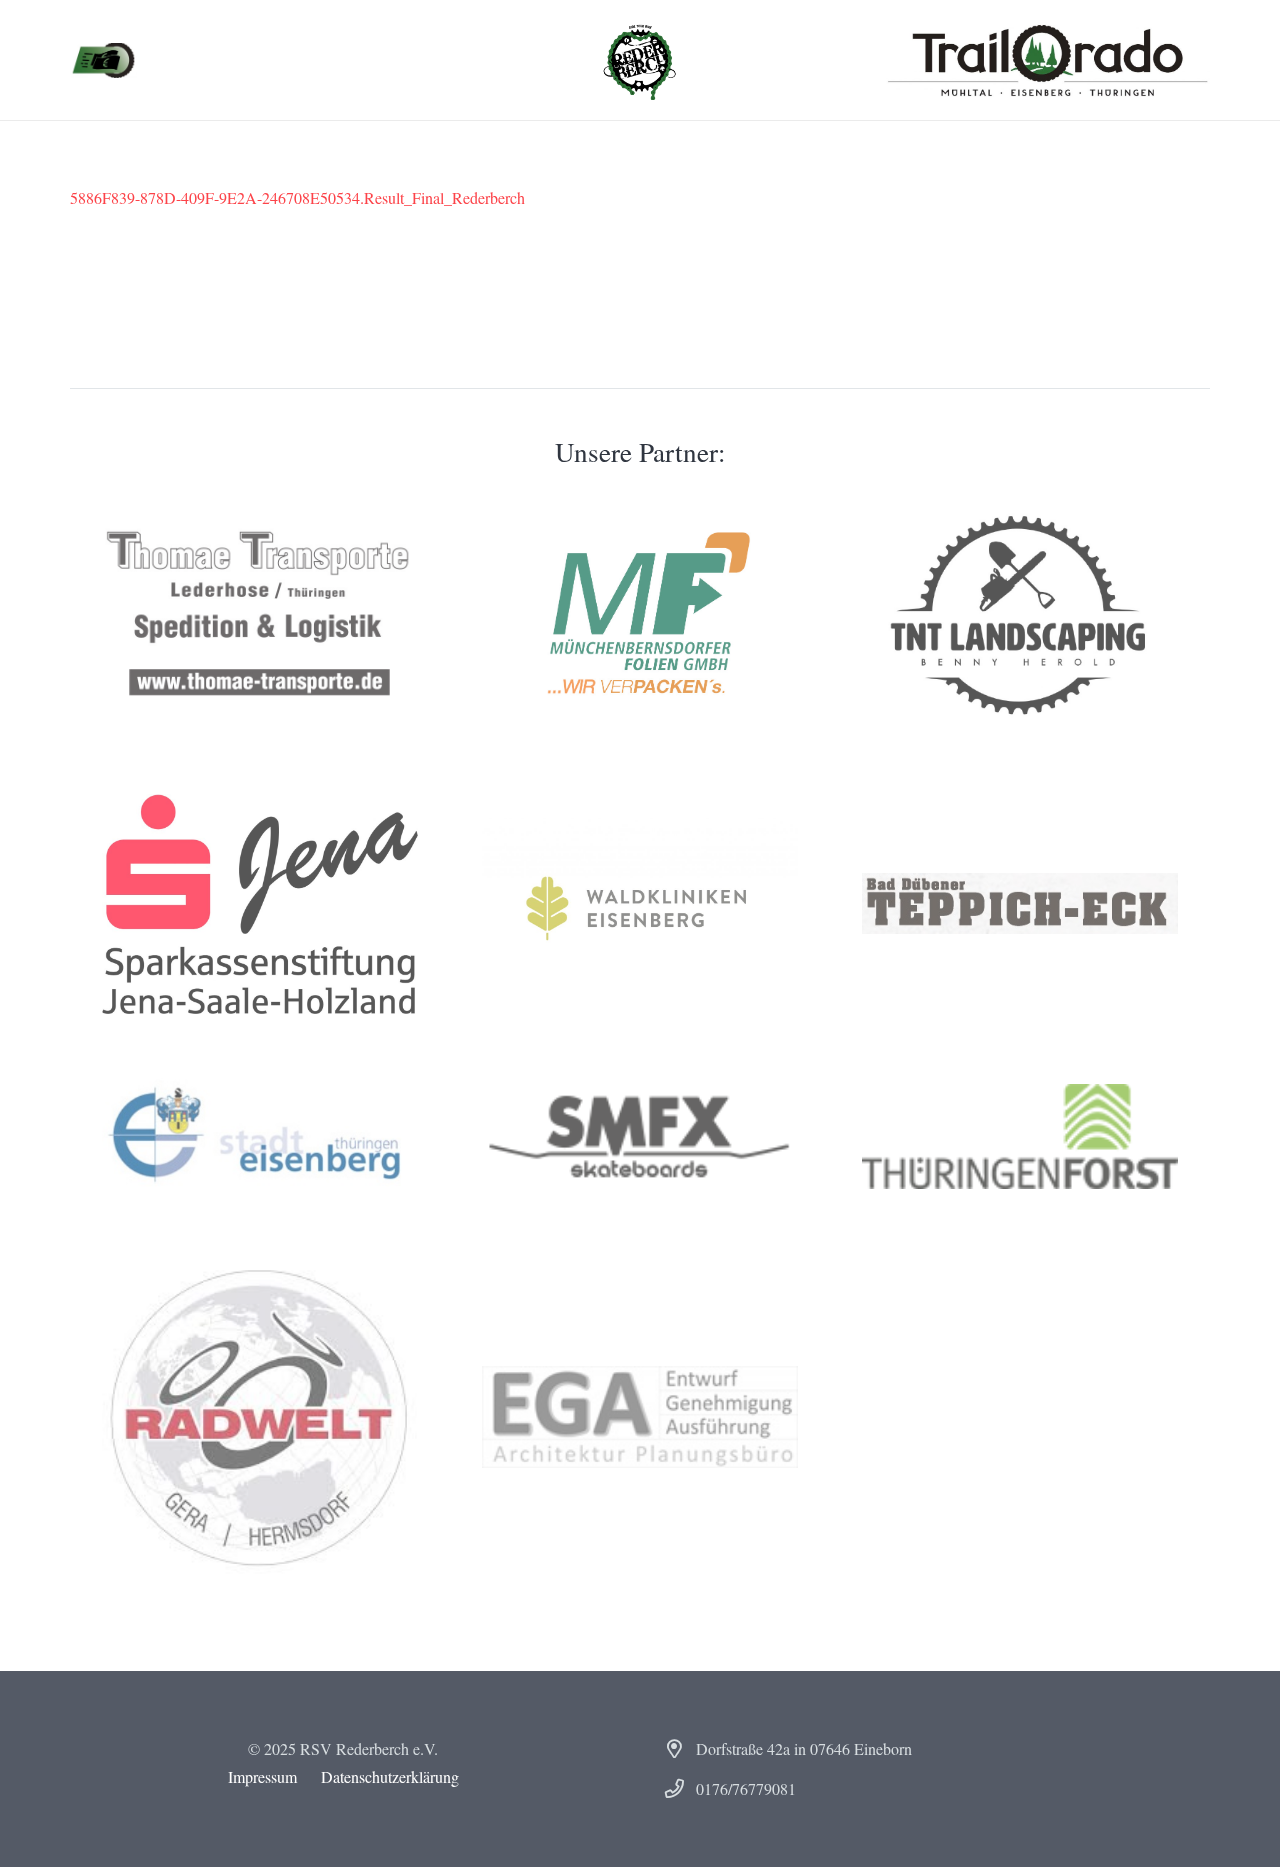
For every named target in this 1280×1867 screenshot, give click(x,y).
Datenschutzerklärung (390, 1776)
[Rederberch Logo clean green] (640, 60)
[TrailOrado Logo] (1047, 60)
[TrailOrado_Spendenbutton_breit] (103, 60)
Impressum (262, 1776)
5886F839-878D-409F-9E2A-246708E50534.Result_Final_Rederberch (297, 197)
